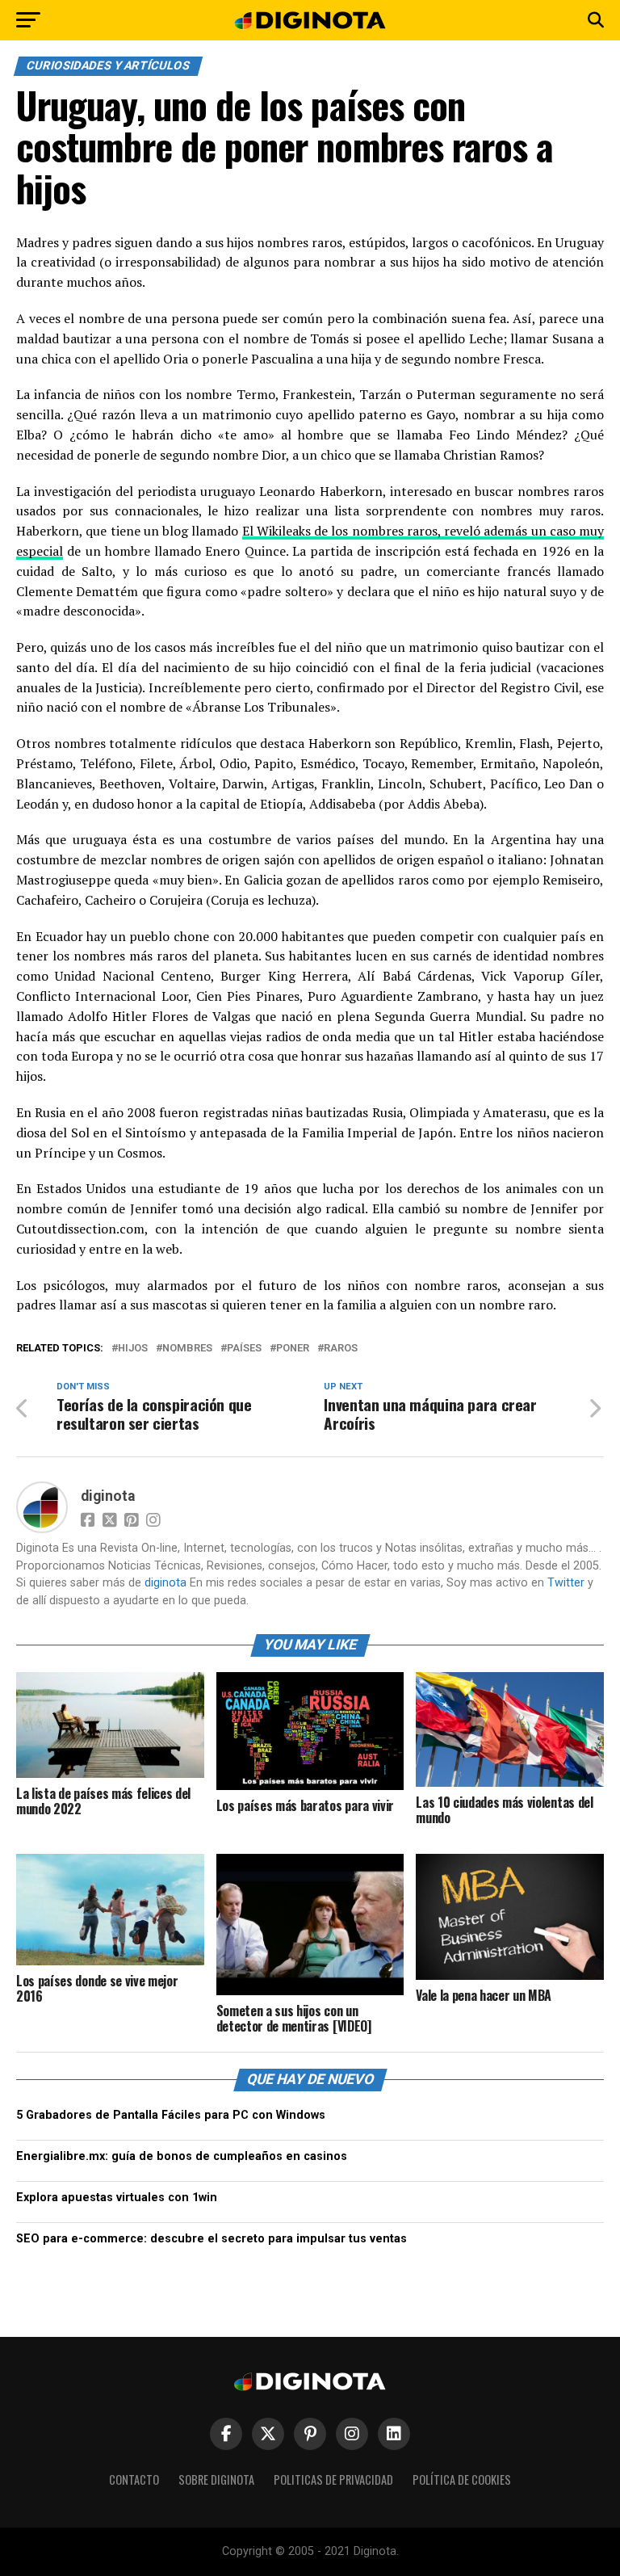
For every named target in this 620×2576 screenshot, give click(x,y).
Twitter (566, 1583)
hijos (133, 1349)
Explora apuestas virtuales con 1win (117, 2198)
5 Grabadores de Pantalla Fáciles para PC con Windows (171, 2115)
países (244, 1349)
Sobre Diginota (216, 2479)
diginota (108, 1496)
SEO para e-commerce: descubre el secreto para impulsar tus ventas (212, 2239)
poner (293, 1349)
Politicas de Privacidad (333, 2479)
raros (341, 1349)
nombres (187, 1349)
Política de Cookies (462, 2479)
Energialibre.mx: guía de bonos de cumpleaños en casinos (182, 2156)
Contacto (134, 2479)
